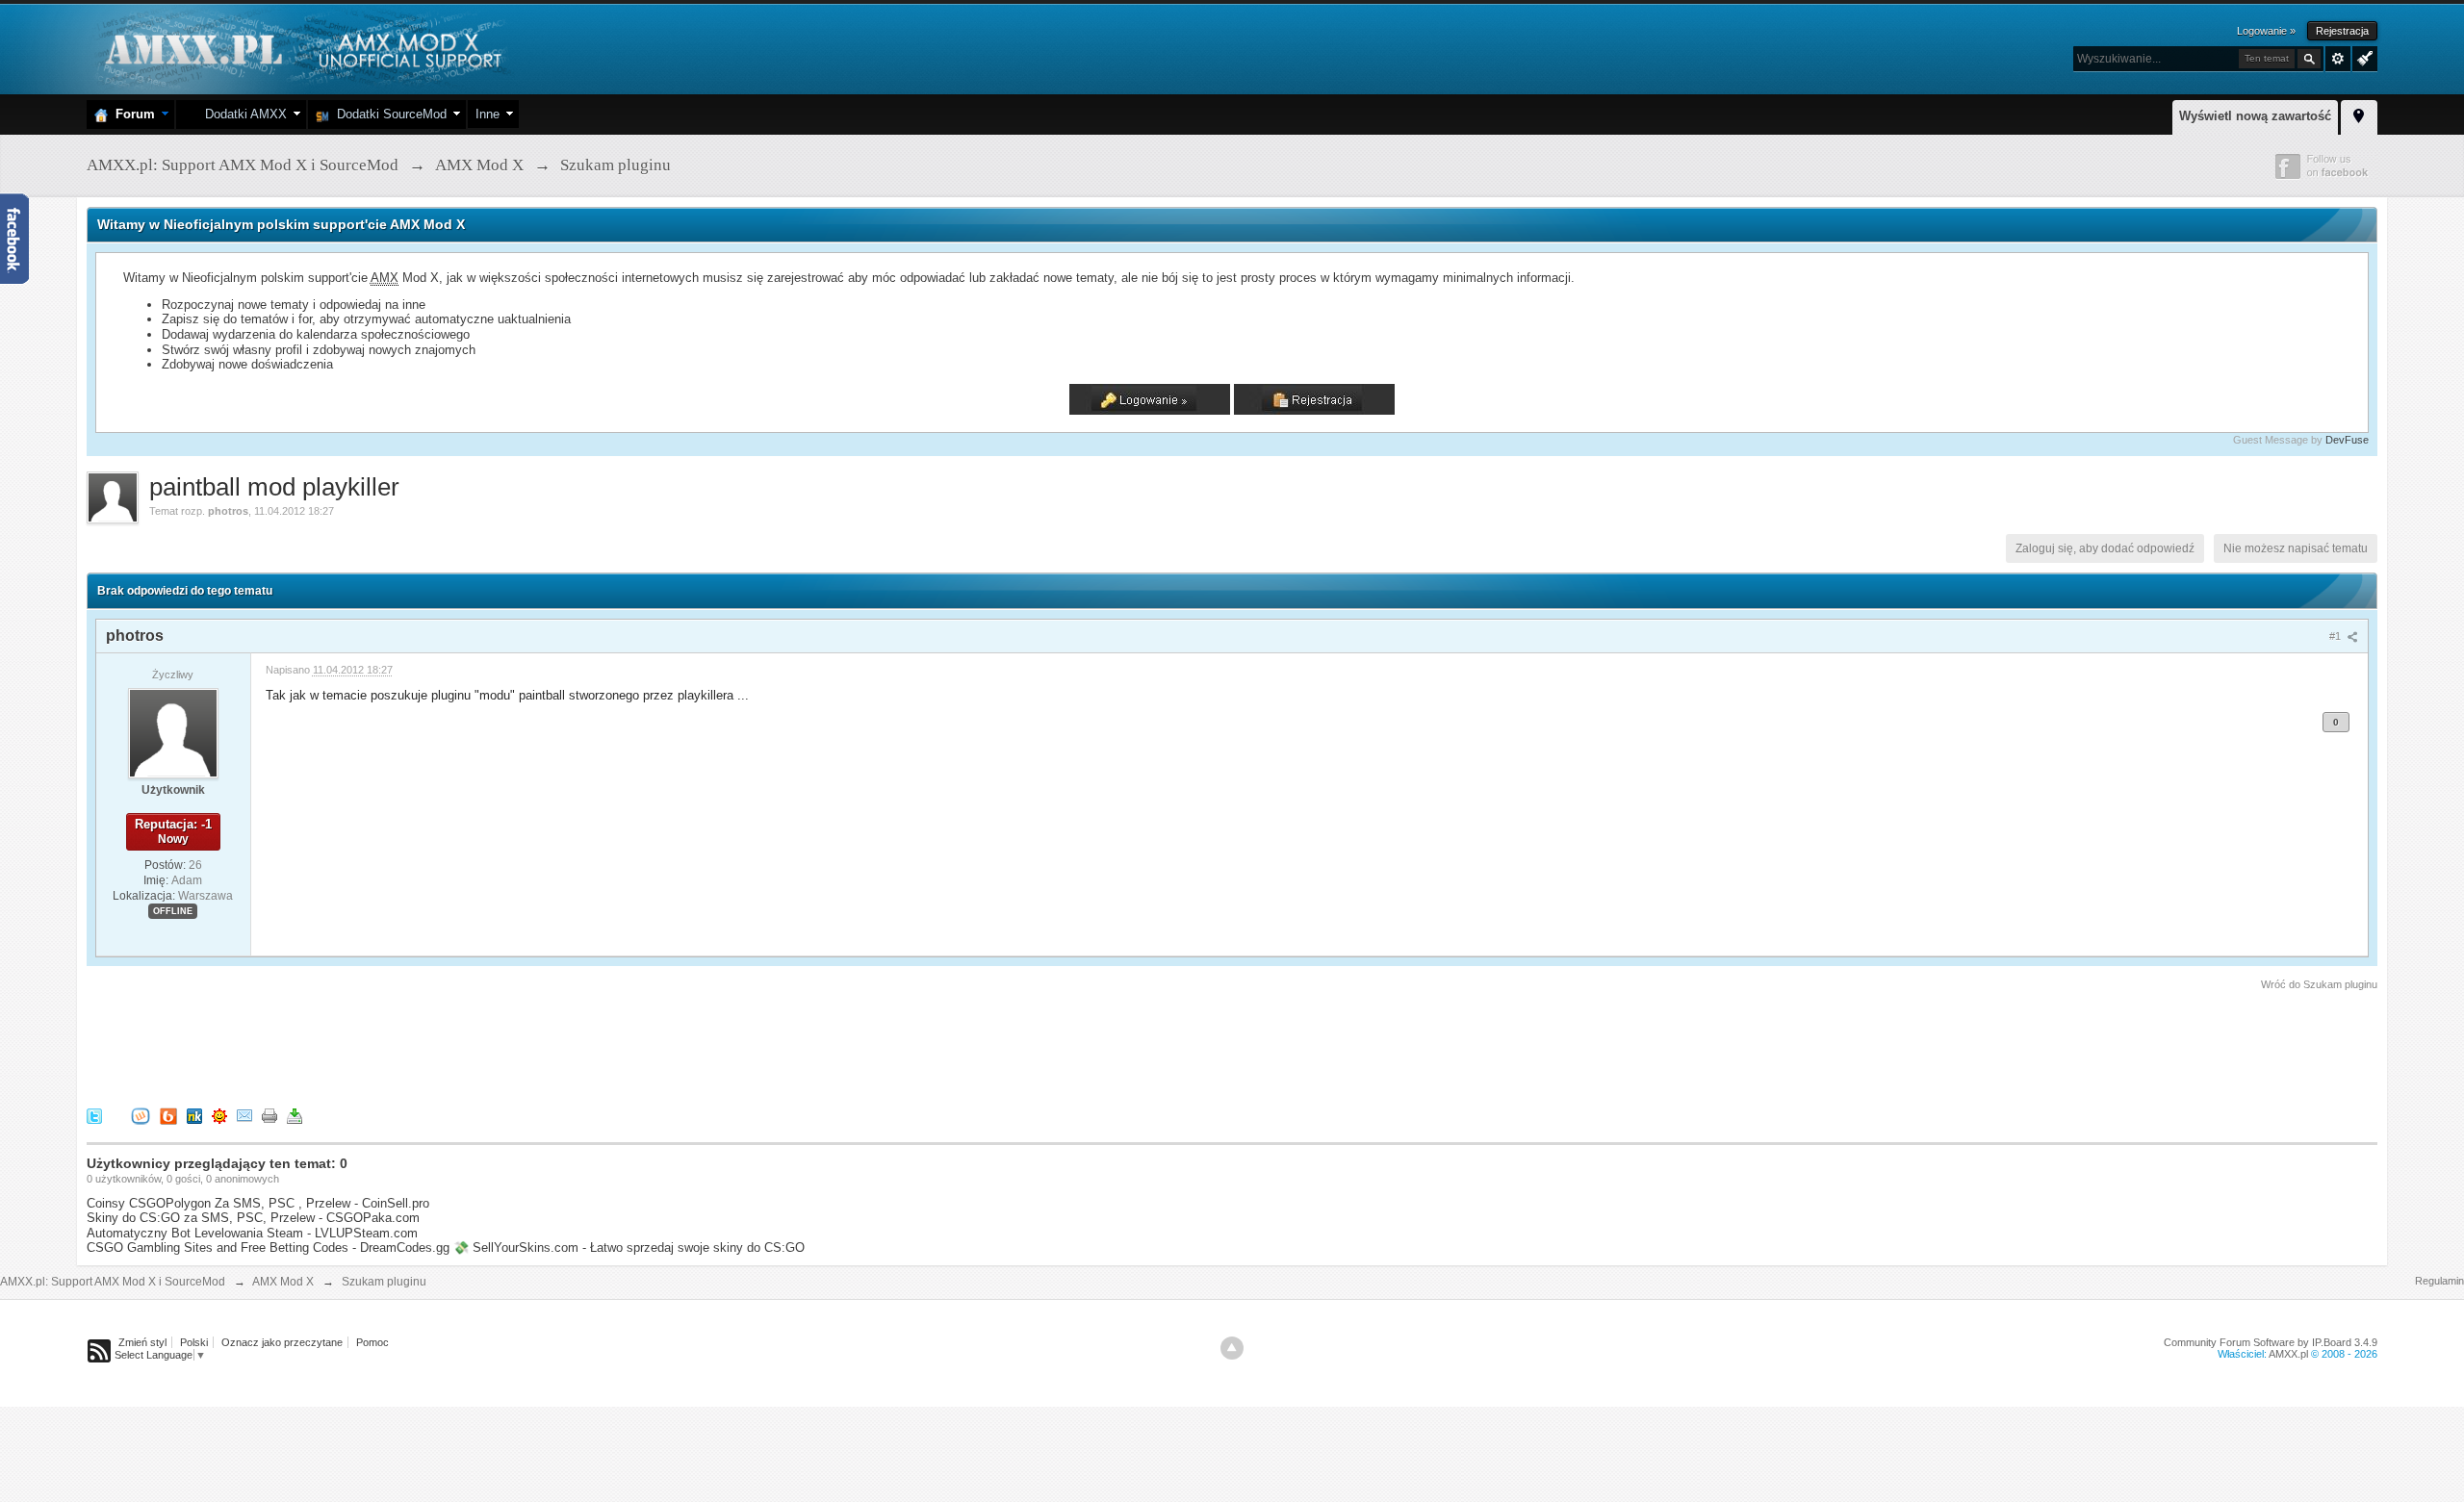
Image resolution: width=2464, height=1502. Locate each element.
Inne (488, 114)
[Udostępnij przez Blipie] (168, 1116)
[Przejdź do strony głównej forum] (301, 48)
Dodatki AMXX (242, 114)
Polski (194, 1342)
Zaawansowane (2338, 59)
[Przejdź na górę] (1232, 1348)
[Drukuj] (269, 1116)
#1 (2336, 636)
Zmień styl (142, 1342)
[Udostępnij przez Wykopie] (141, 1116)
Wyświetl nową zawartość (2255, 116)
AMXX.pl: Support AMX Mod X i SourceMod (113, 1282)
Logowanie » (2266, 31)
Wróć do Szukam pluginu (2319, 984)
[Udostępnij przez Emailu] (244, 1116)
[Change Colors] (2362, 57)
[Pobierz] (295, 1116)
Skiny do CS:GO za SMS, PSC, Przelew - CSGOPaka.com (253, 1218)
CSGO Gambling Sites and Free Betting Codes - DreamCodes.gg (268, 1247)
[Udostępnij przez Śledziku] (194, 1116)
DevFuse (2347, 440)
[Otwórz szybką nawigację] (2359, 115)
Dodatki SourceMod (388, 114)
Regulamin (2439, 1281)
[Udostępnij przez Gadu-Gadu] (219, 1116)
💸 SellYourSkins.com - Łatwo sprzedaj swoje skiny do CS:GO (629, 1247)
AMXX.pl (2288, 1354)
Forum (131, 114)
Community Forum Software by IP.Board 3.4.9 (2271, 1342)
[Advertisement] (437, 1046)
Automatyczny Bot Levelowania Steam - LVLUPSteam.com (252, 1233)
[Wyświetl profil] (173, 732)
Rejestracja (2342, 31)
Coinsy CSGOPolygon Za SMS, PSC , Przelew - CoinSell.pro (258, 1203)
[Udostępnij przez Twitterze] (94, 1116)
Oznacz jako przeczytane (282, 1342)
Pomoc (372, 1342)
